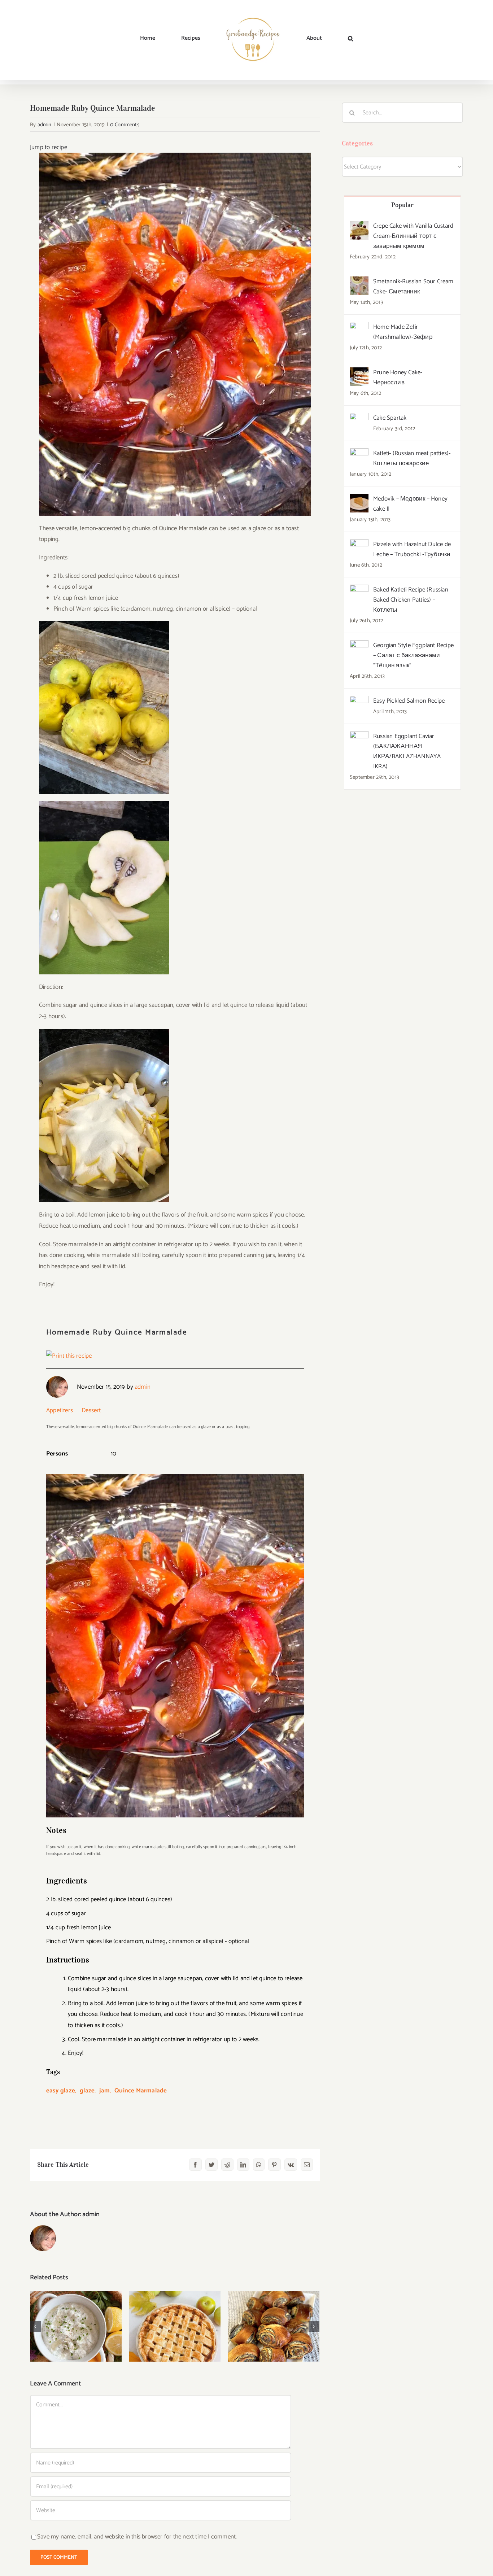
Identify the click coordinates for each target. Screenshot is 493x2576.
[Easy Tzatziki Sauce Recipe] (76, 2326)
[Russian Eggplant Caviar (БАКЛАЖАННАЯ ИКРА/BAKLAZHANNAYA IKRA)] (359, 737)
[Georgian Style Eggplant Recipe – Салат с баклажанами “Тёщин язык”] (359, 646)
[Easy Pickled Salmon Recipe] (359, 701)
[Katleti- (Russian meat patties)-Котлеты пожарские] (359, 454)
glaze (87, 2091)
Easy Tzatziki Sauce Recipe (76, 2315)
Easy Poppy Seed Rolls (274, 2320)
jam (104, 2091)
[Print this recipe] (69, 1356)
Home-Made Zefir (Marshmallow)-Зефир (403, 332)
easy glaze (61, 2091)
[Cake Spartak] (359, 418)
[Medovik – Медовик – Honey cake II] (359, 499)
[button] (313, 38)
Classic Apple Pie (175, 2320)
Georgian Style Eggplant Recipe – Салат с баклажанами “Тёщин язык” (413, 655)
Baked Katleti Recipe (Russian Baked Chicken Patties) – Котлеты (411, 600)
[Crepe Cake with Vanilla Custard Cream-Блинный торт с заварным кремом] (359, 226)
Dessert (91, 1410)
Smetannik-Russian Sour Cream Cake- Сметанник (413, 287)
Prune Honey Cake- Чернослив (398, 377)
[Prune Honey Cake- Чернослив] (359, 373)
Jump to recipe (49, 147)
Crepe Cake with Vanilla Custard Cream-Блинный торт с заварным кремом (413, 236)
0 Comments (125, 125)
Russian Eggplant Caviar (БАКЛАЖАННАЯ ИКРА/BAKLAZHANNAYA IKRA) (407, 751)
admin (45, 125)
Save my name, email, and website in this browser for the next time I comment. (137, 2537)
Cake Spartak (390, 418)
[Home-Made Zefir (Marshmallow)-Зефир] (359, 327)
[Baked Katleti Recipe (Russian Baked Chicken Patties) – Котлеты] (359, 590)
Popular (403, 205)
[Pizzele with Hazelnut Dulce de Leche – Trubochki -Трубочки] (359, 545)
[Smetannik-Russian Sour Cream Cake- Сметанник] (359, 282)
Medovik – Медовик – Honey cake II (410, 504)
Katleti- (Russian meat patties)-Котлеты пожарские (412, 458)
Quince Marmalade (141, 2091)
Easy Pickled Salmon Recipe (409, 701)
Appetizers (60, 1410)
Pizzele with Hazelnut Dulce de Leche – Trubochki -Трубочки (412, 549)
